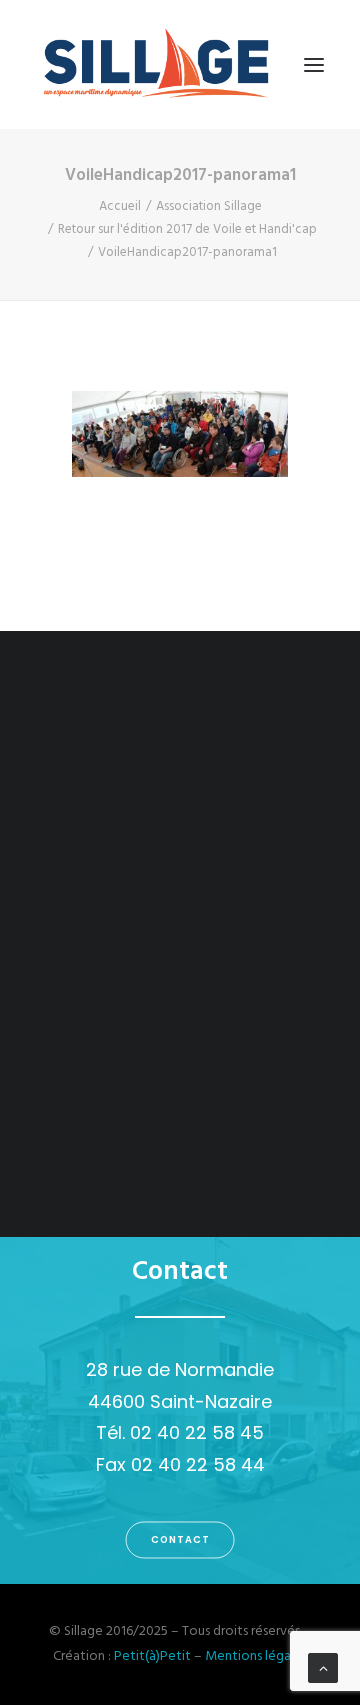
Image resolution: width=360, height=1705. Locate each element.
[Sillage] (155, 64)
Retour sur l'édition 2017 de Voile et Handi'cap (187, 229)
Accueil (120, 206)
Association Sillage (209, 206)
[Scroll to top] (323, 1668)
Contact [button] (180, 1540)
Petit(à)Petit (152, 1656)
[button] (314, 64)
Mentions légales (256, 1656)
